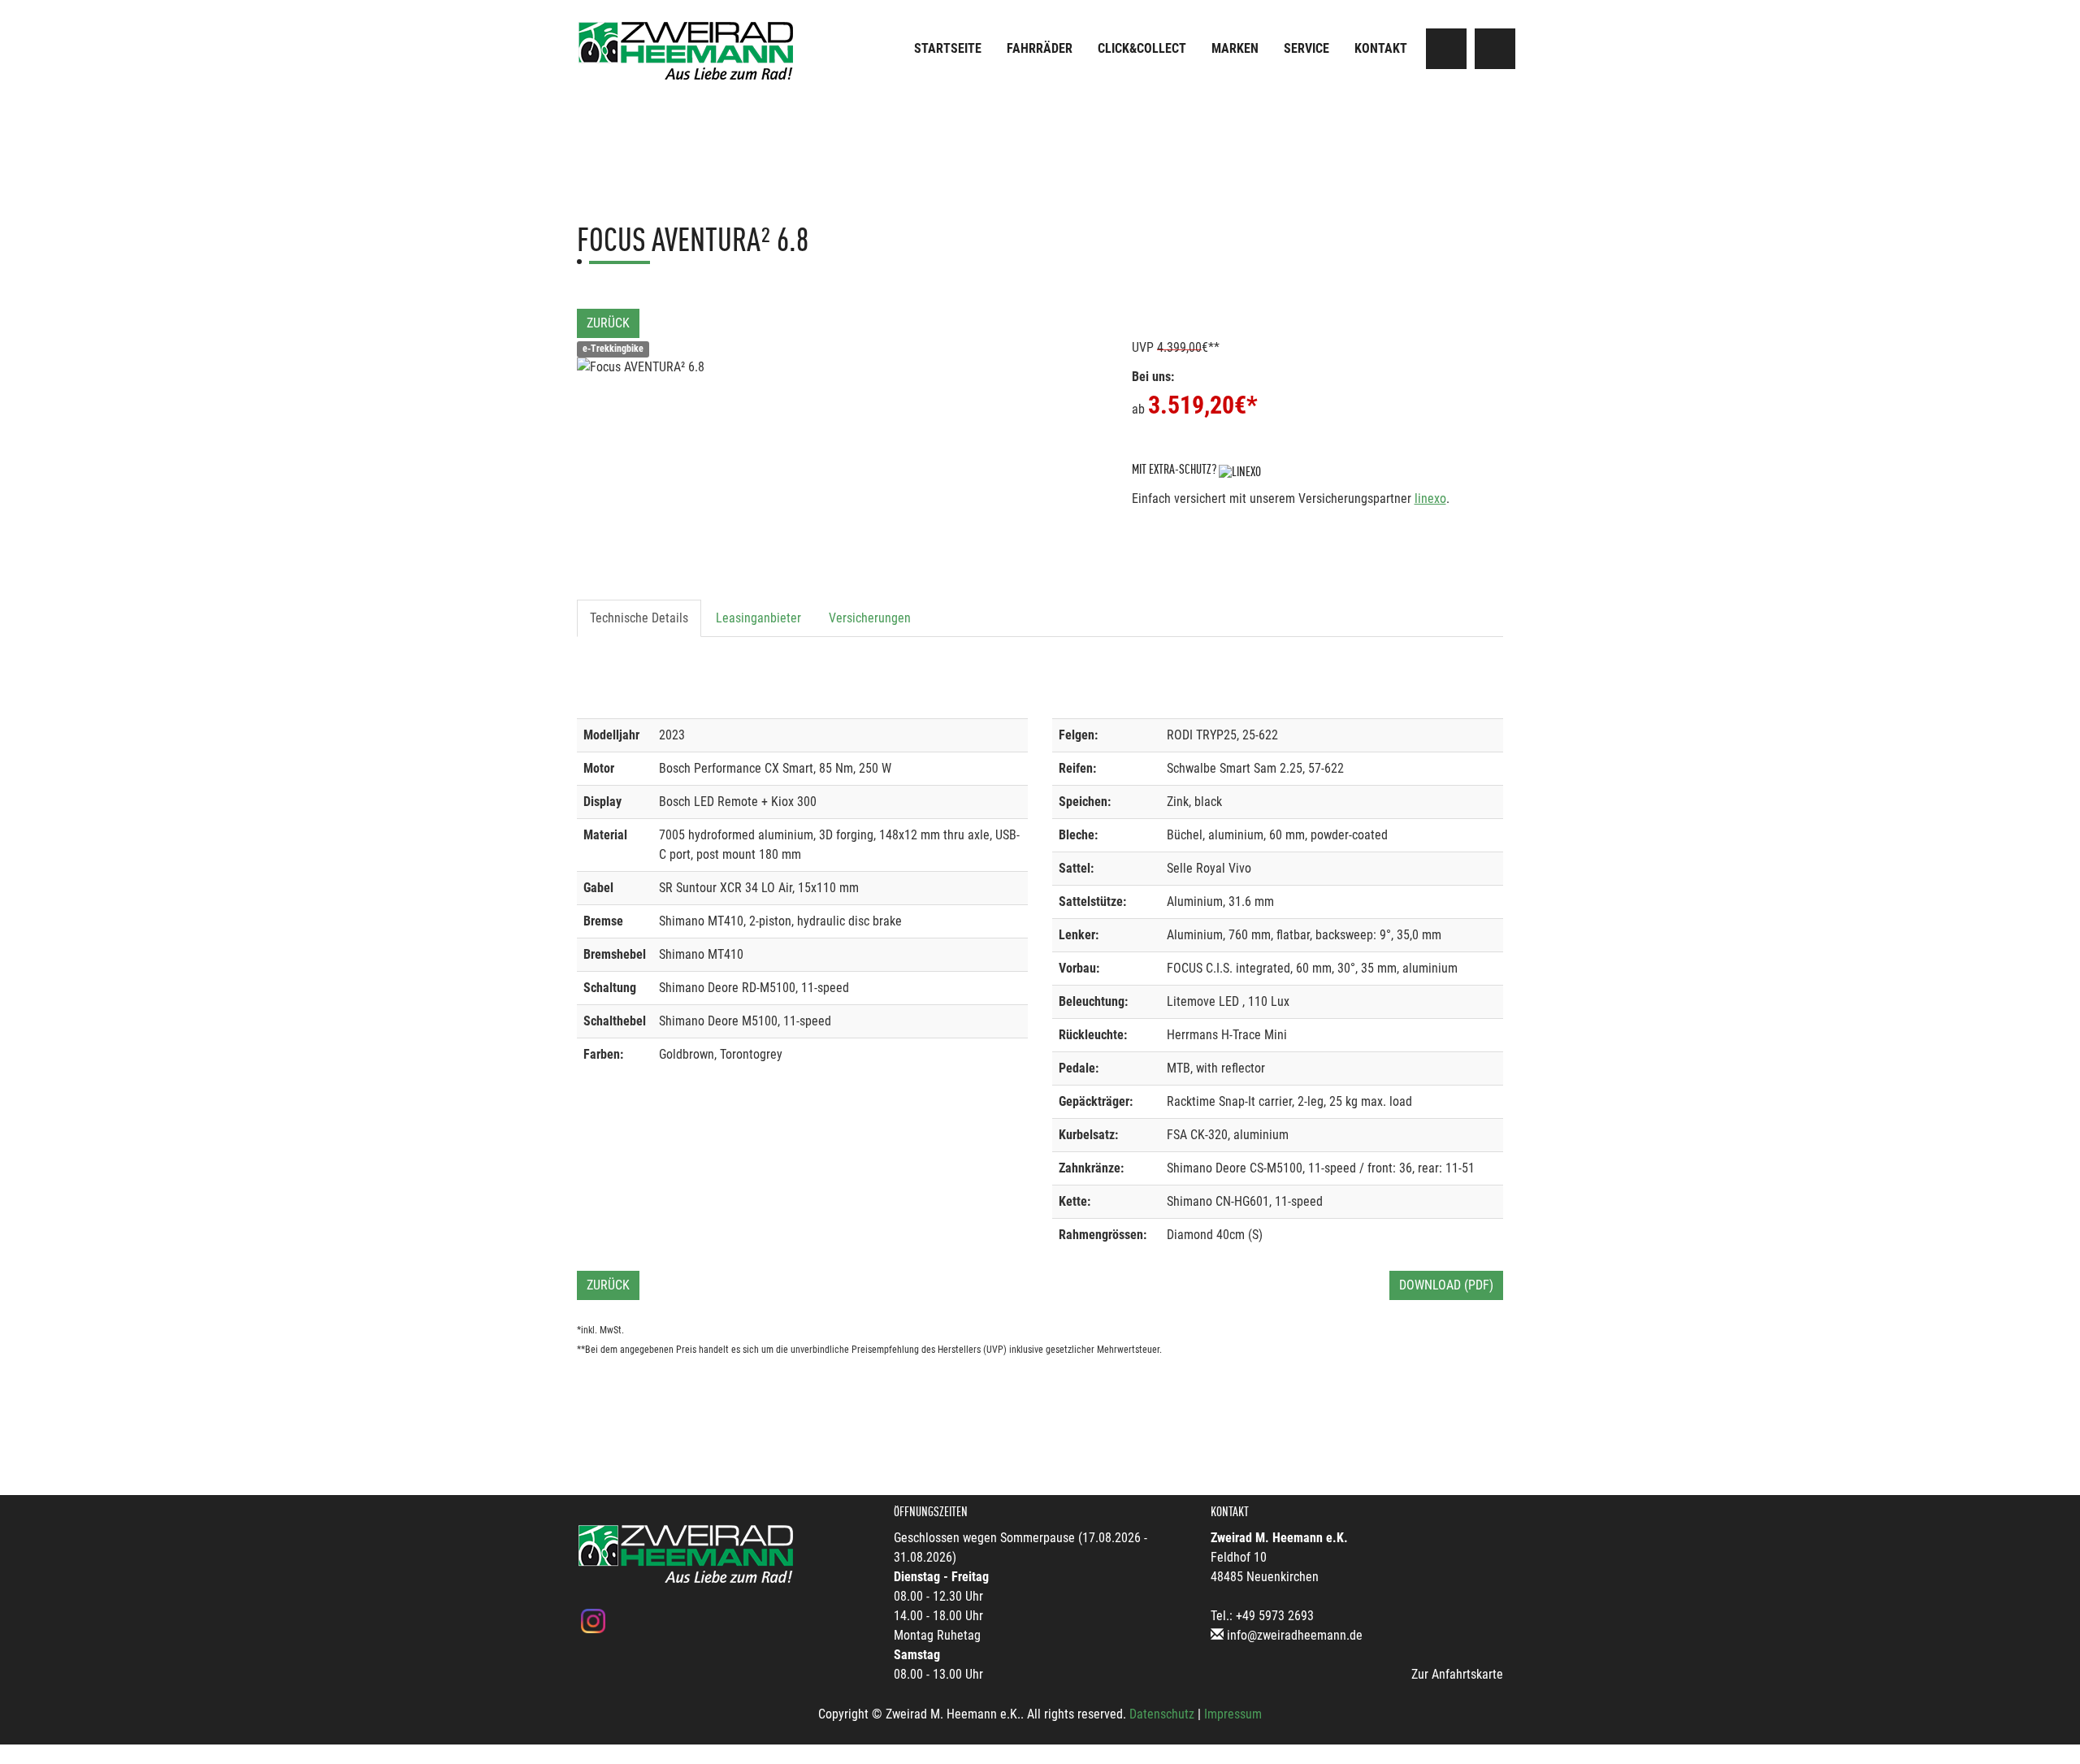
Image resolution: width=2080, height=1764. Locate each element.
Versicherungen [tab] (870, 618)
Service (1306, 48)
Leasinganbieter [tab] (758, 618)
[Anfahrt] (1446, 49)
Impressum (1233, 1714)
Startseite (948, 48)
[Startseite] (687, 51)
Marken (1235, 48)
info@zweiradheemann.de (1295, 1635)
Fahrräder (1040, 48)
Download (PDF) (1446, 1285)
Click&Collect (1142, 48)
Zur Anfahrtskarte (1457, 1674)
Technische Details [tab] (639, 618)
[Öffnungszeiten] (1495, 49)
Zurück (608, 323)
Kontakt (1381, 48)
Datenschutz (1162, 1714)
